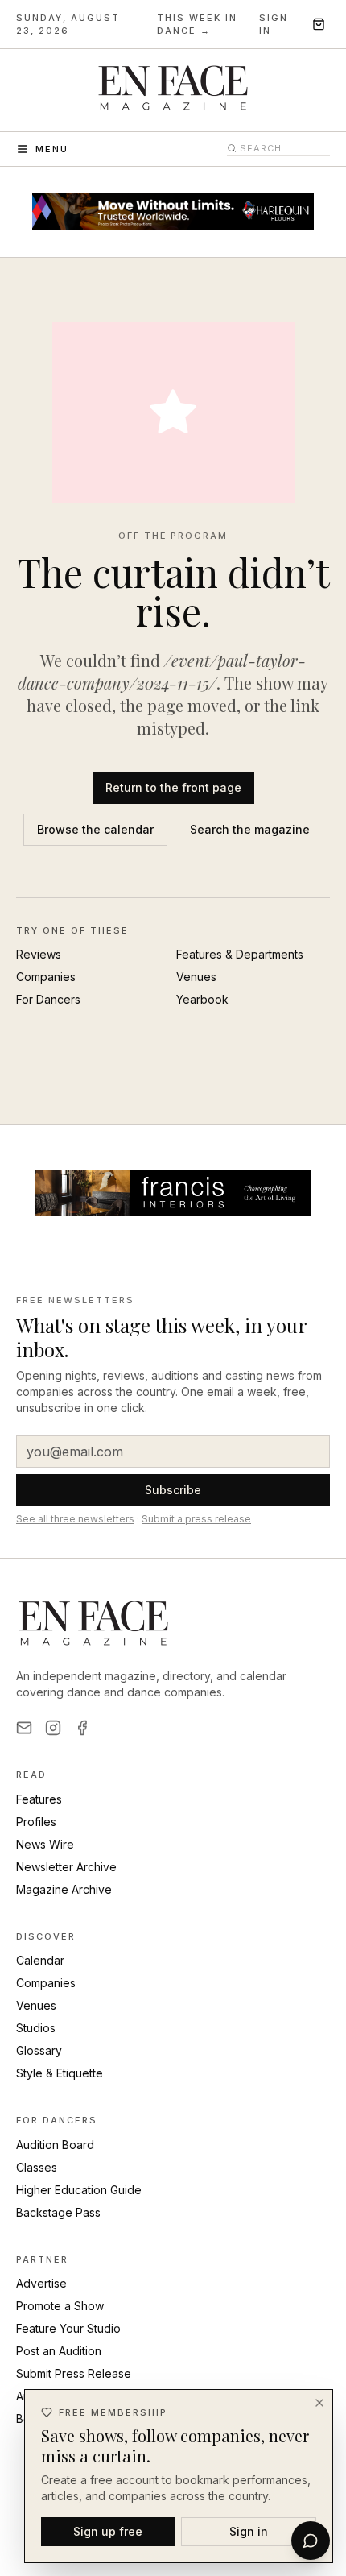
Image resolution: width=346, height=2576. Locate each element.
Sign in (274, 25)
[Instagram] (53, 1728)
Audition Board (55, 2145)
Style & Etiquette (60, 2073)
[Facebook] (82, 1728)
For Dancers (48, 999)
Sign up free (108, 2531)
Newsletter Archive (66, 1867)
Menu (52, 149)
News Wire (45, 1844)
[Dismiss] (319, 2403)
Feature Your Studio (68, 2328)
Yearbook (202, 999)
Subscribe (173, 1490)
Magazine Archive (64, 1889)
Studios (36, 2028)
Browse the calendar (95, 829)
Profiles (36, 1822)
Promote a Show (60, 2306)
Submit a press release (196, 1519)
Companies (46, 977)
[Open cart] (319, 24)
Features (39, 1799)
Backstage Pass (58, 2212)
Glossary (39, 2050)
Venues (196, 977)
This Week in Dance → (197, 25)
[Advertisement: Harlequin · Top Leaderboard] (173, 212)
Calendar (40, 1960)
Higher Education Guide (79, 2190)
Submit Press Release (74, 2373)
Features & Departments (240, 954)
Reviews (39, 954)
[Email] (24, 1728)
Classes (37, 2167)
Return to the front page (173, 787)
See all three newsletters (75, 1519)
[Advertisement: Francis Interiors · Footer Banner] (173, 1193)
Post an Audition (59, 2351)
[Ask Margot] (311, 2541)
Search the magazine (250, 829)
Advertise (41, 2283)
